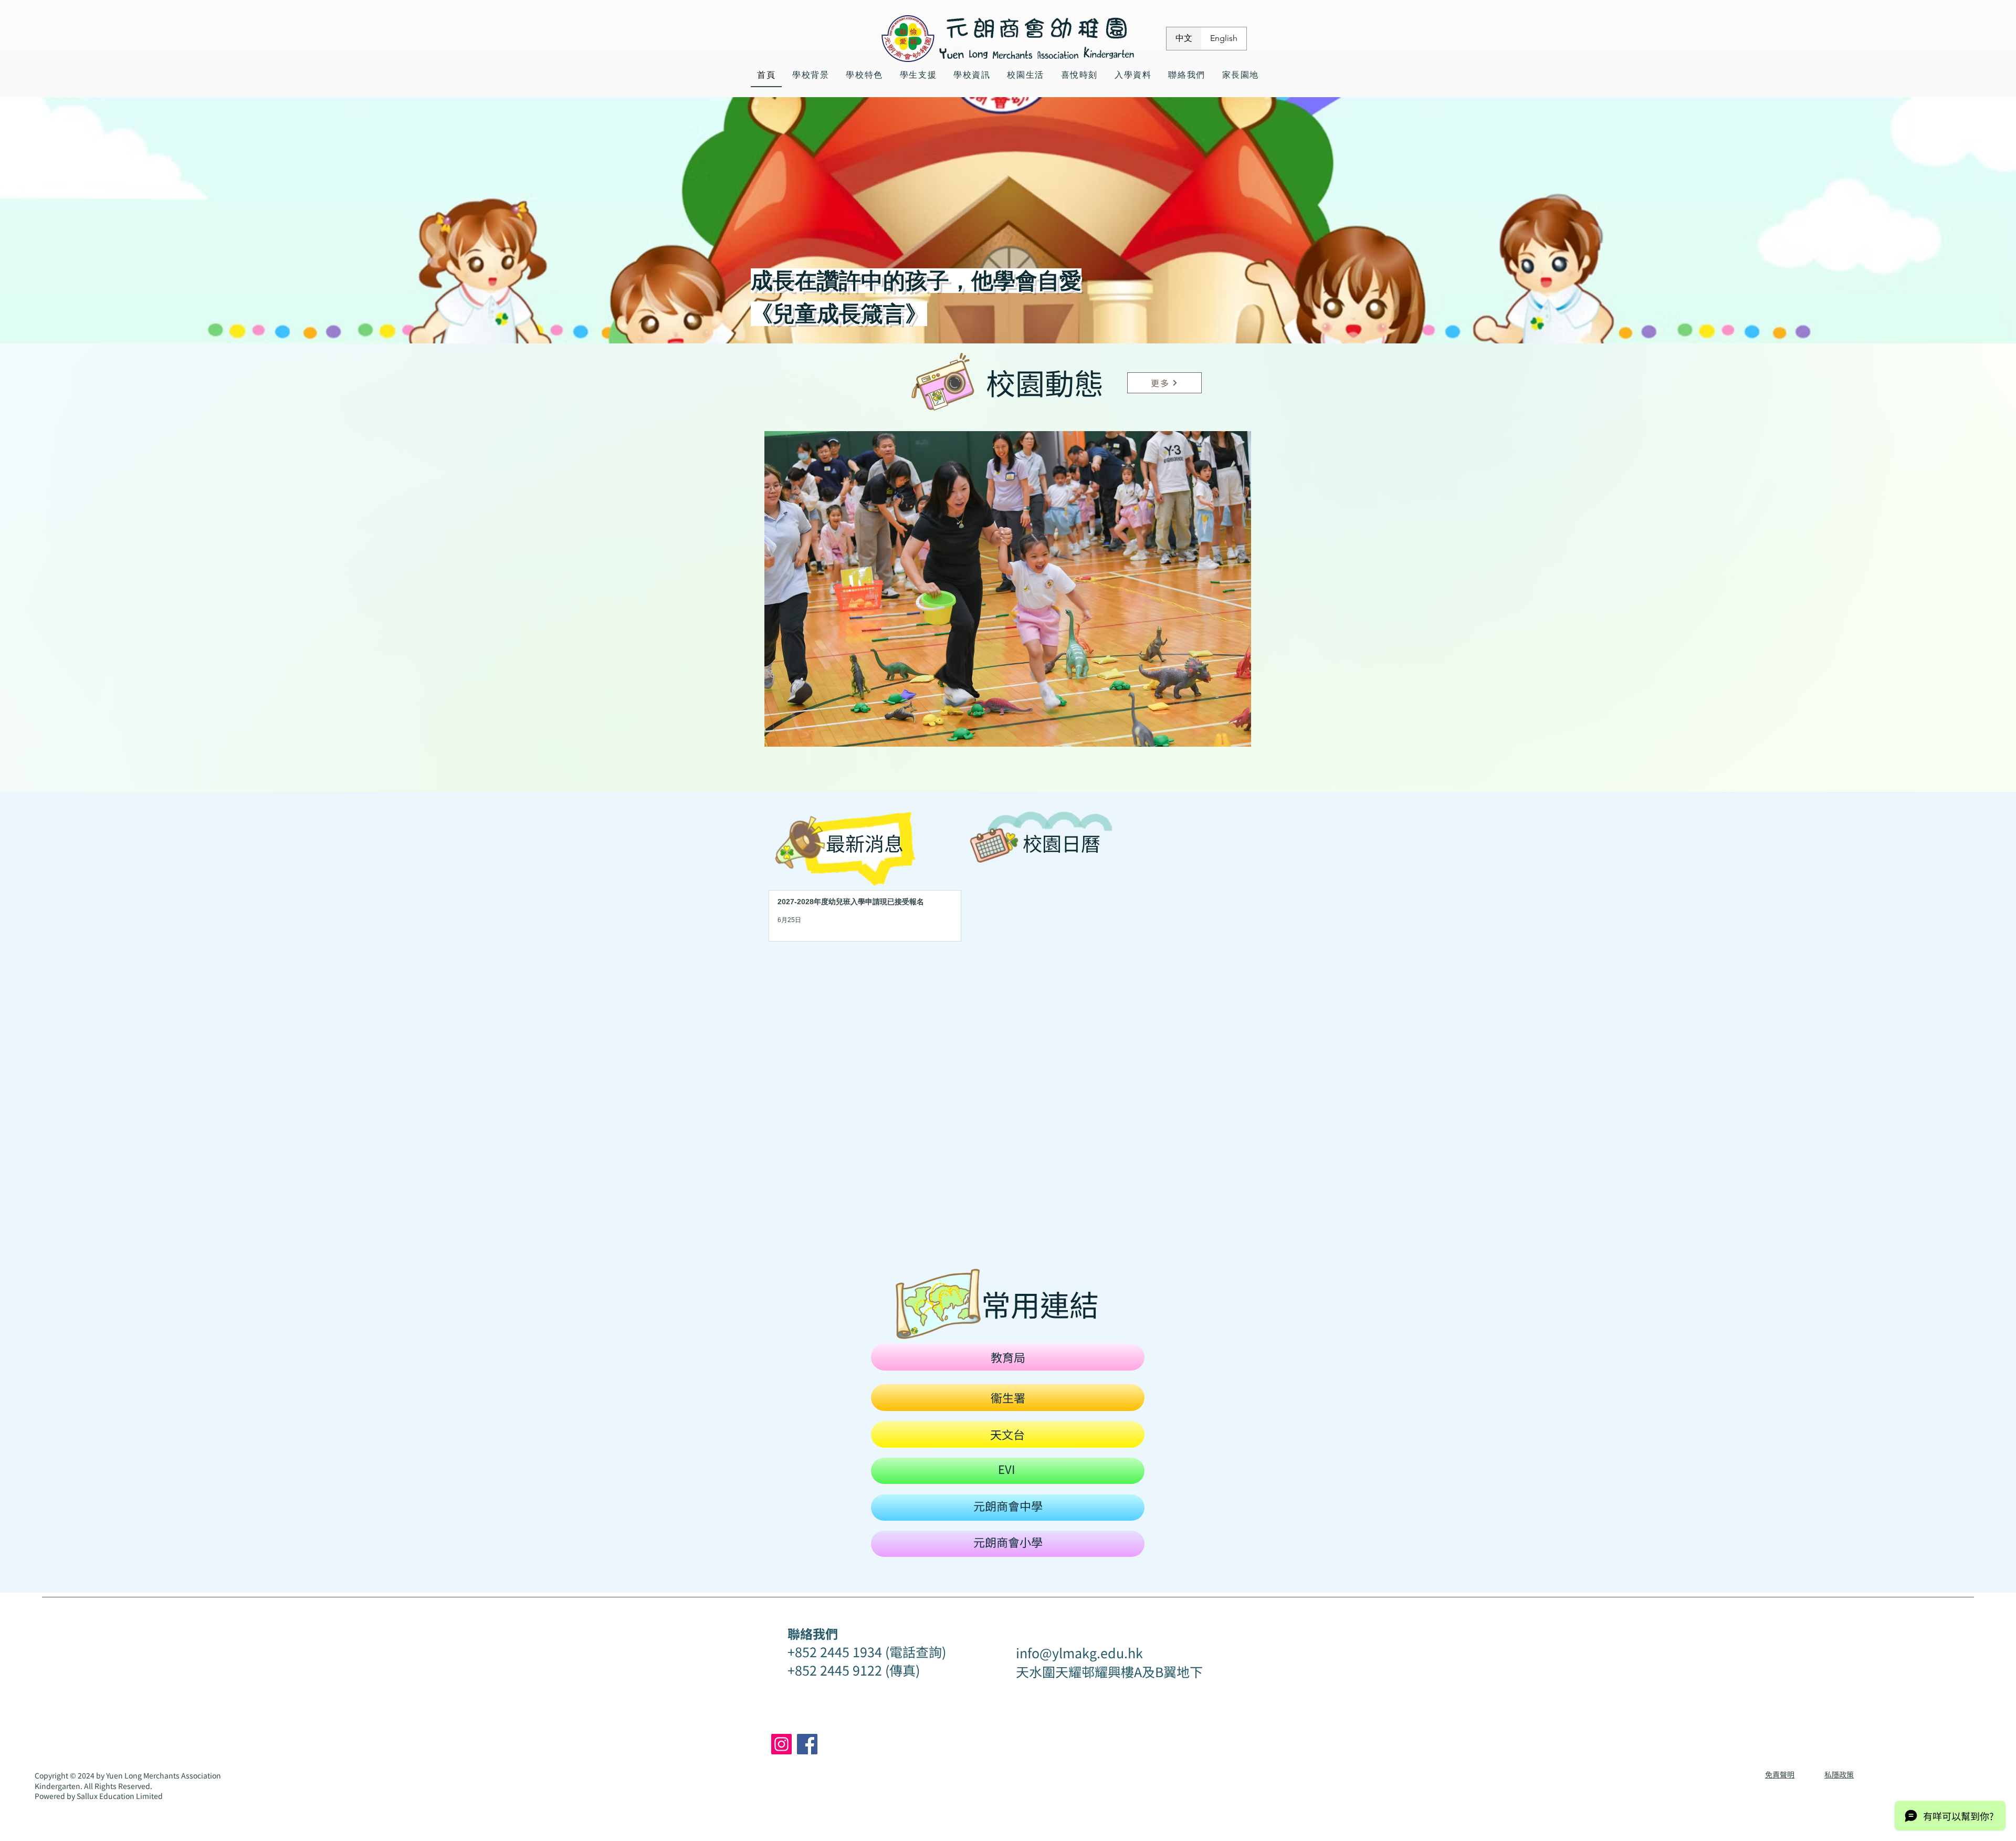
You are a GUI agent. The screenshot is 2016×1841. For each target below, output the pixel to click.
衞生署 (1008, 1397)
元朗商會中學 (1008, 1505)
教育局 (1008, 1357)
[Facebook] (807, 1744)
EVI (1006, 1469)
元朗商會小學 (1008, 1542)
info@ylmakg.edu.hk (1079, 1652)
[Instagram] (781, 1744)
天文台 (1007, 1434)
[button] (1008, 589)
